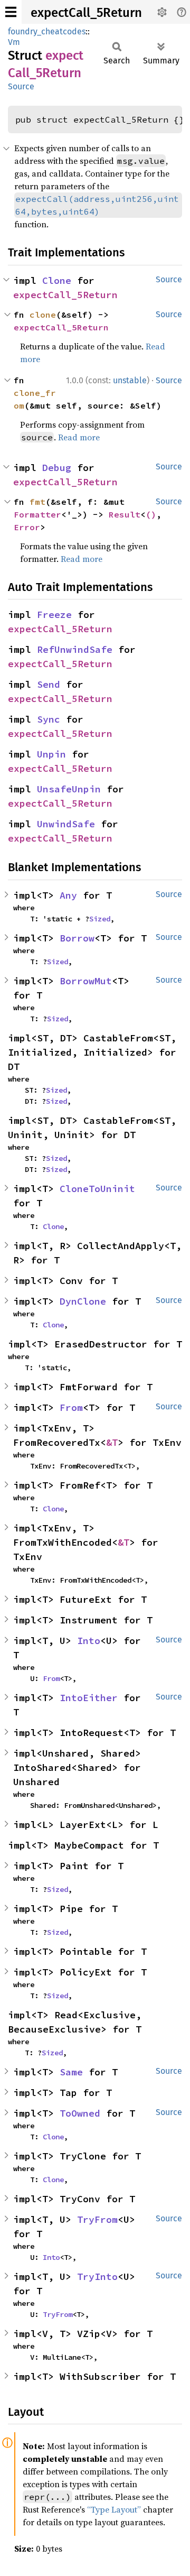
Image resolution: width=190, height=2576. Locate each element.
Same (71, 2072)
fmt (37, 502)
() (151, 514)
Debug (57, 468)
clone (43, 315)
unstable (130, 380)
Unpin (51, 754)
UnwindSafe (66, 824)
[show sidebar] (11, 12)
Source (21, 86)
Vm (14, 42)
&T (112, 1442)
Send (49, 684)
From (71, 1407)
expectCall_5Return (86, 13)
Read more (79, 437)
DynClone (83, 1301)
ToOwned (80, 2113)
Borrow (77, 938)
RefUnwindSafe (75, 649)
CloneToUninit (97, 1189)
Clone (57, 280)
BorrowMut (86, 981)
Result (125, 514)
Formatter (37, 514)
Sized (100, 919)
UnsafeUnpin (69, 789)
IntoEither (89, 1698)
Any (68, 895)
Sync (49, 719)
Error (27, 527)
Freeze (54, 615)
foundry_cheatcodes (47, 31)
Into (89, 1641)
